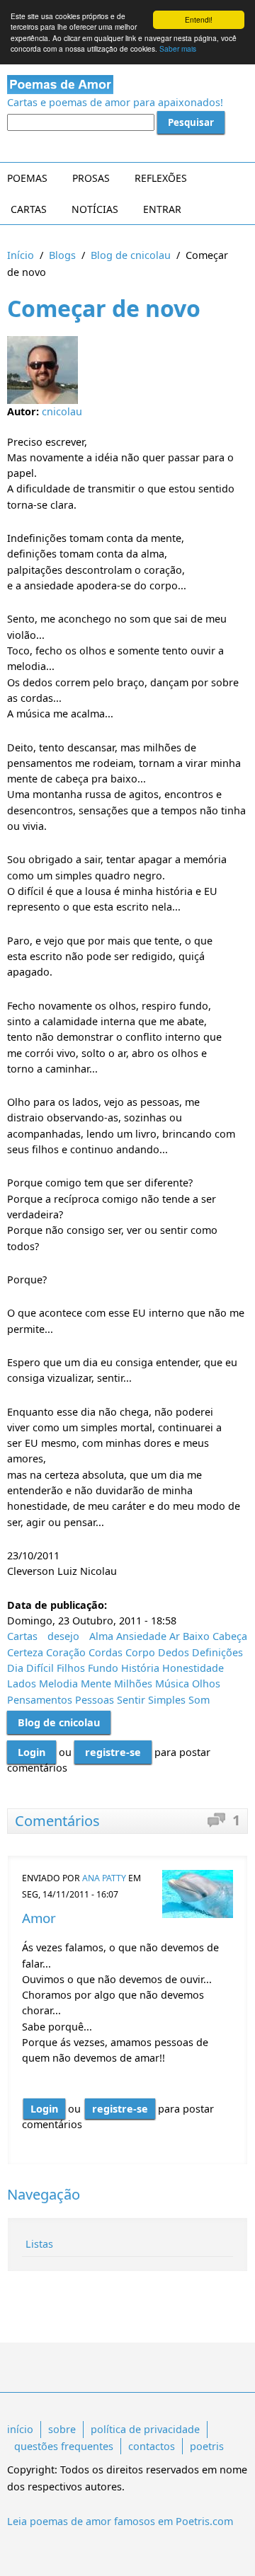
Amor (39, 1918)
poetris (207, 2446)
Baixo (196, 1636)
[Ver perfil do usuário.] (198, 1894)
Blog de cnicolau (131, 255)
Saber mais (178, 48)
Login (32, 1752)
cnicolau (62, 411)
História (140, 1668)
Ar (175, 1636)
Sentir (131, 1700)
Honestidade (193, 1668)
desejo (63, 1636)
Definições (217, 1652)
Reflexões (161, 178)
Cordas (106, 1652)
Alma (101, 1636)
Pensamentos (40, 1700)
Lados (22, 1683)
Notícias (95, 209)
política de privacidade (145, 2429)
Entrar (162, 209)
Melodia (58, 1683)
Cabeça (230, 1636)
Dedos (174, 1652)
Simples (167, 1700)
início (20, 2429)
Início (21, 255)
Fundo (103, 1668)
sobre (62, 2429)
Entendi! (199, 19)
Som (199, 1700)
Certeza (25, 1652)
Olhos (206, 1683)
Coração (66, 1652)
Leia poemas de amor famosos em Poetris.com (120, 2521)
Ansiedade (141, 1636)
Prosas (91, 178)
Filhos (71, 1668)
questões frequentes (64, 2446)
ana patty (104, 1878)
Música (172, 1683)
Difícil (40, 1668)
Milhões (133, 1683)
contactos (152, 2446)
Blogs (62, 255)
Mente (96, 1683)
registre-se (113, 1752)
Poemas (27, 178)
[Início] (127, 85)
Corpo (140, 1652)
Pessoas (95, 1700)
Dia (15, 1668)
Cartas (29, 209)
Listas (39, 2244)
